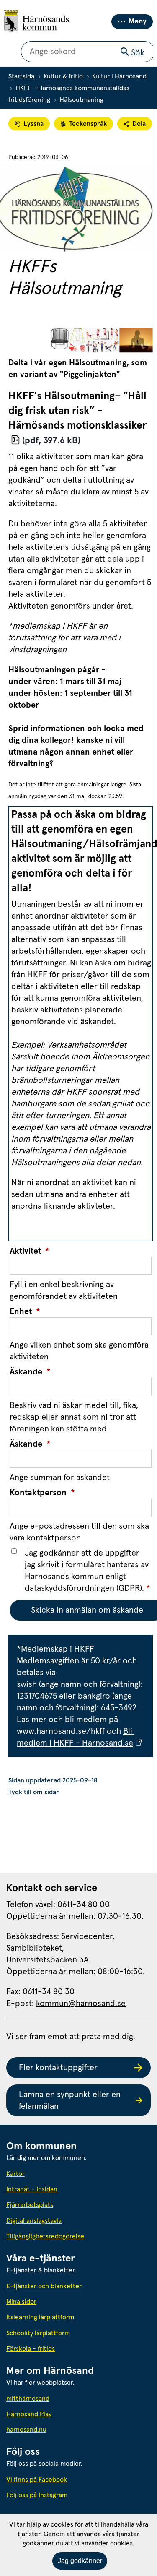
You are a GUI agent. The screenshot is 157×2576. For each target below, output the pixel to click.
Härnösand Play (29, 2414)
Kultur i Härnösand (119, 76)
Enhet (25, 1311)
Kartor (15, 2174)
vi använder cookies (104, 2543)
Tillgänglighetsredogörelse (45, 2236)
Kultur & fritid (63, 76)
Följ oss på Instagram (37, 2495)
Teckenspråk (88, 124)
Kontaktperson (42, 1493)
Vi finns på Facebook (37, 2480)
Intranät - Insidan (32, 2189)
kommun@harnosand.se (81, 2004)
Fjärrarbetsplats (30, 2205)
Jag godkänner (80, 2561)
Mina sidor (21, 2302)
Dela (139, 124)
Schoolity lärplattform (38, 2333)
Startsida (21, 76)
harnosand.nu (64, 2429)
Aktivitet (30, 1251)
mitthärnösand (66, 2398)
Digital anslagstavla (34, 2221)
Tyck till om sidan (34, 1792)
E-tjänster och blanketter (44, 2286)
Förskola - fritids (31, 2349)
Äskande (30, 1372)
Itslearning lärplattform (40, 2317)
